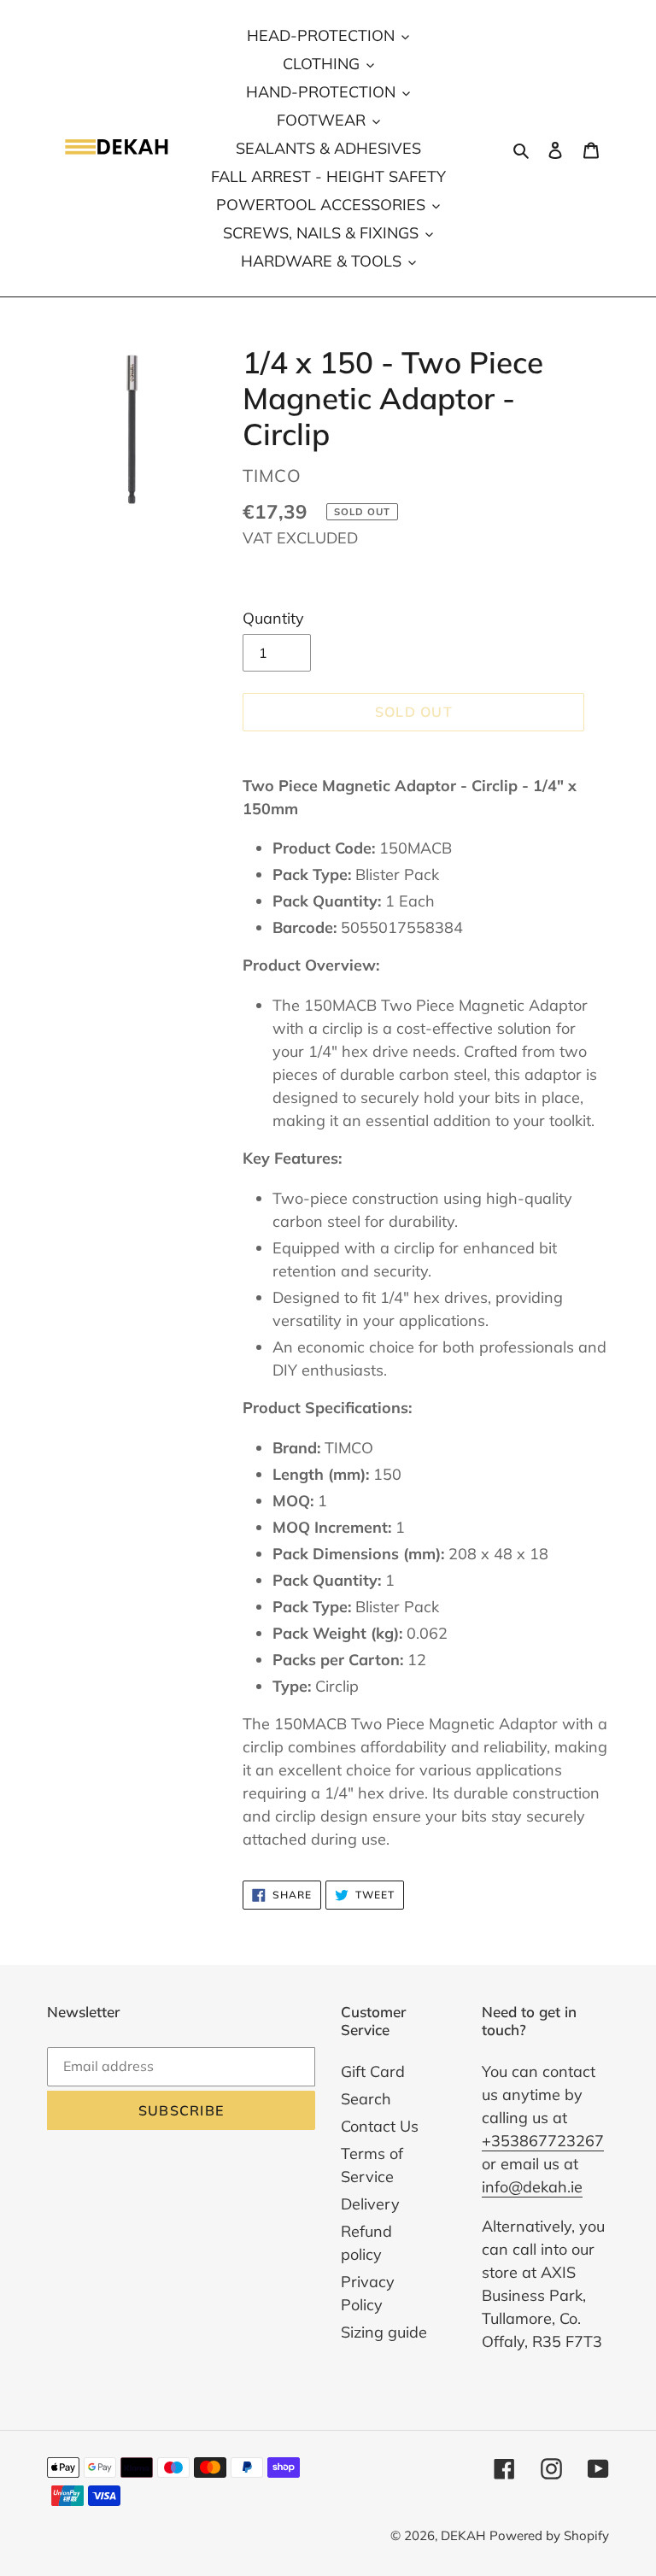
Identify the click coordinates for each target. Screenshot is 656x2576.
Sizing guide (384, 2332)
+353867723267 (543, 2141)
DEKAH (463, 2535)
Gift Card (373, 2071)
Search (366, 2099)
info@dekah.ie (532, 2187)
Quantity (273, 618)
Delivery (370, 2204)
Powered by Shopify (549, 2535)
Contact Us (380, 2126)
